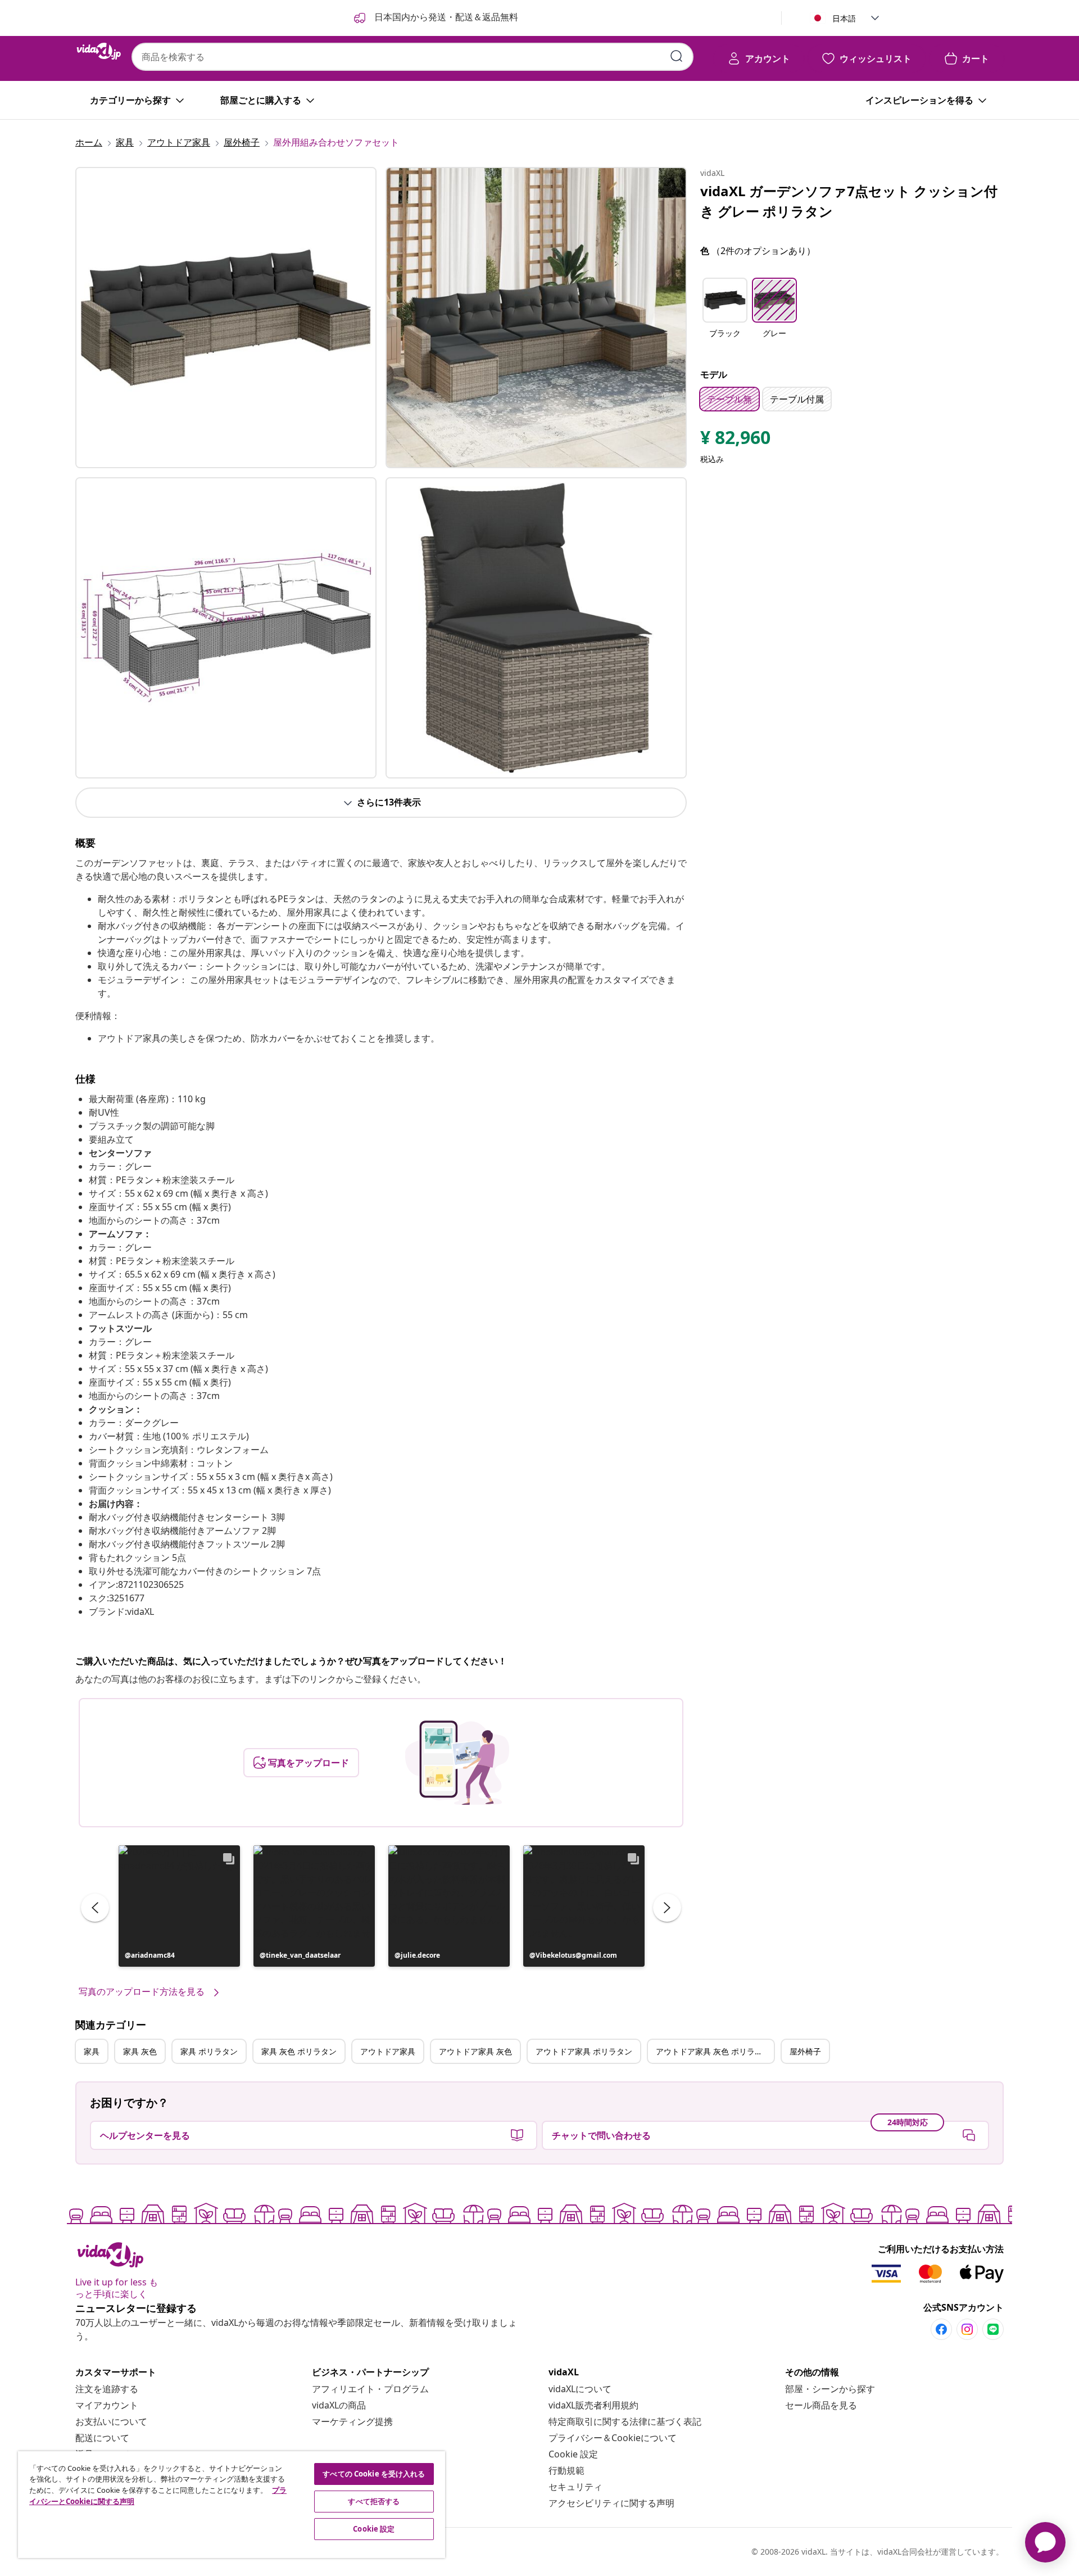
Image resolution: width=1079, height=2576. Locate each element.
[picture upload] (457, 1763)
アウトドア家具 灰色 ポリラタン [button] (713, 2051)
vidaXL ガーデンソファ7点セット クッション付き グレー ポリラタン (849, 201)
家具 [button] (92, 2051)
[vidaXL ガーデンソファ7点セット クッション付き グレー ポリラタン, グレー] (226, 318)
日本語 (844, 18)
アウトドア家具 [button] (388, 2051)
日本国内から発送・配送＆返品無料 (445, 17)
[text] (735, 440)
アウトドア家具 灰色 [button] (475, 2051)
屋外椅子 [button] (805, 2051)
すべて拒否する (374, 2501)
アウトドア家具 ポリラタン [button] (584, 2051)
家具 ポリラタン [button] (209, 2051)
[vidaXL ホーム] (99, 51)
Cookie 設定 (573, 2454)
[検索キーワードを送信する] (677, 56)
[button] (179, 1906)
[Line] (993, 2329)
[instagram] (967, 2329)
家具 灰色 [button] (140, 2051)
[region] (232, 2505)
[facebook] (941, 2329)
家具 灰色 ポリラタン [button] (299, 2051)
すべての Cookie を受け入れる (374, 2474)
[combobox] (412, 57)
